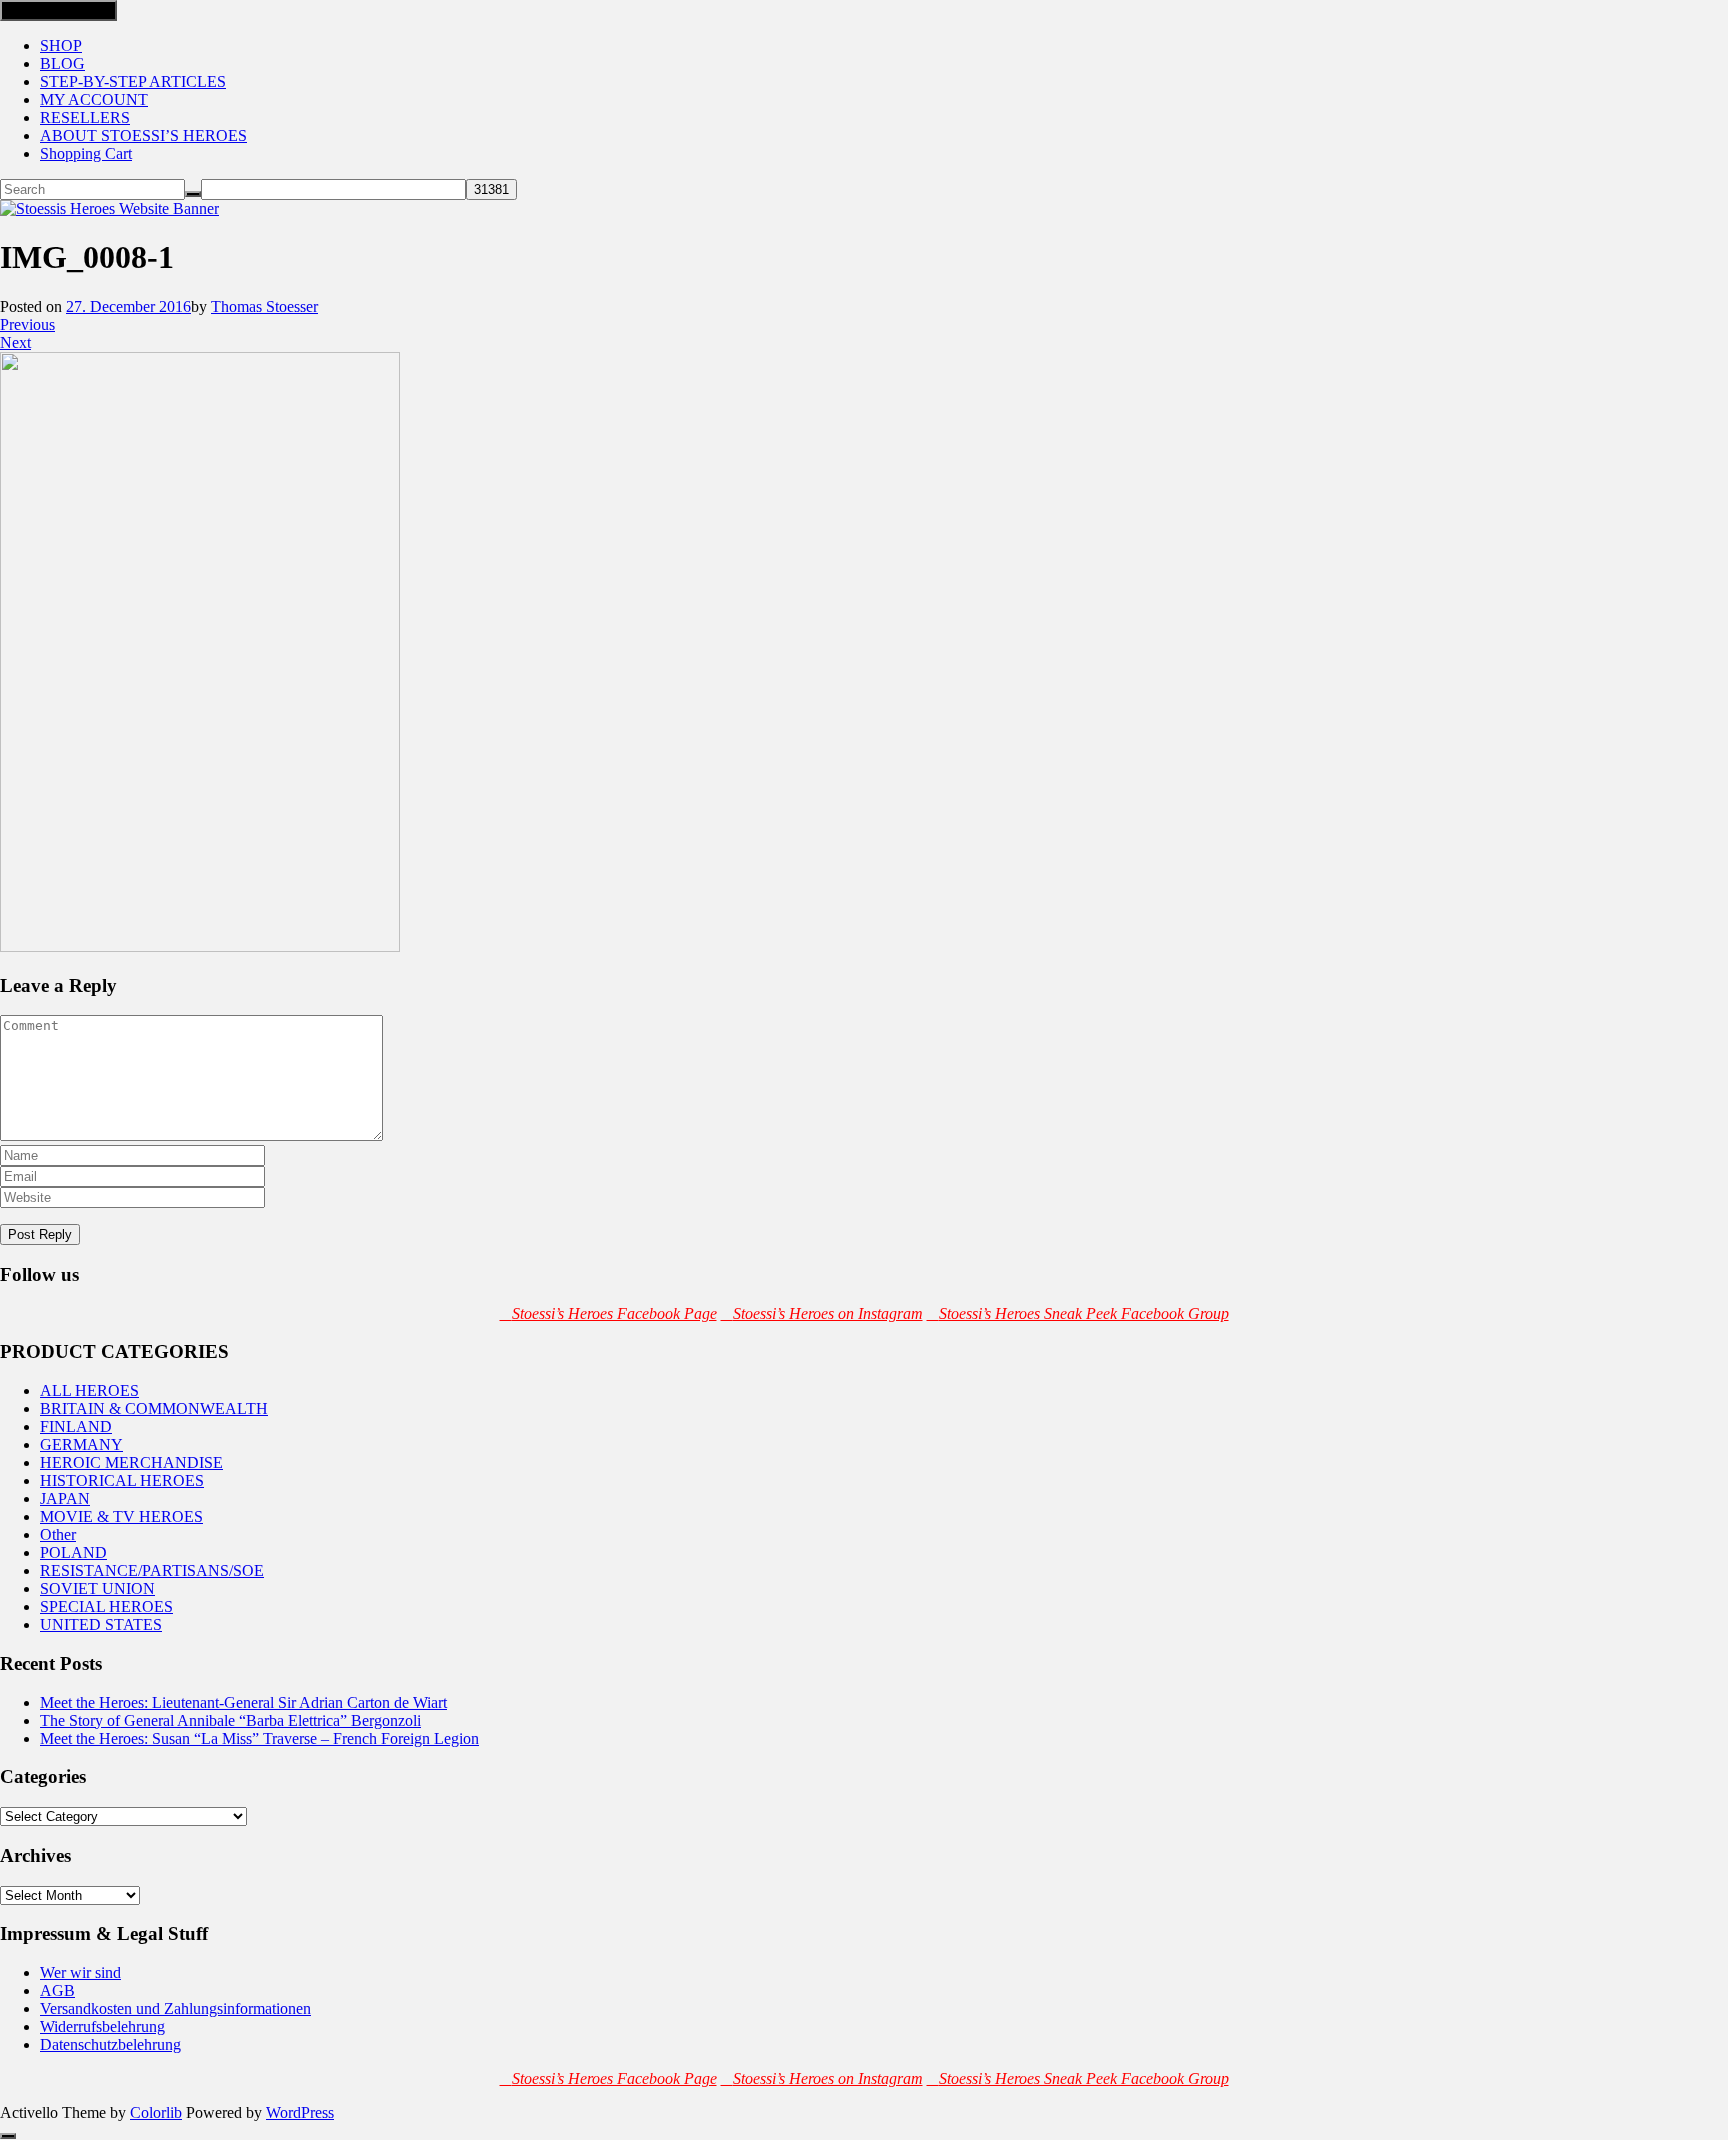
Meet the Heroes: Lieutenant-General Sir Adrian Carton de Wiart (243, 1702)
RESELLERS (85, 117)
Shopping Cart (86, 153)
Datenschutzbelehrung (110, 2044)
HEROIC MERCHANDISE (131, 1462)
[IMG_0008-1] (200, 946)
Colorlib (156, 2112)
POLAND (73, 1552)
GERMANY (81, 1444)
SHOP (61, 45)
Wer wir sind (80, 1972)
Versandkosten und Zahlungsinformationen (175, 2008)
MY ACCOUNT (94, 99)
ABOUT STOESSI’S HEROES (143, 135)
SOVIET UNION (97, 1588)
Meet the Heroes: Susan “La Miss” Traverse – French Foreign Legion (259, 1738)
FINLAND (76, 1426)
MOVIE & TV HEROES (121, 1516)
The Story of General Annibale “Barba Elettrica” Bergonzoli (230, 1720)
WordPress (300, 2112)
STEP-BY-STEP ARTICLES (133, 81)
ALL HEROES (89, 1390)
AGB (57, 1990)
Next (15, 342)
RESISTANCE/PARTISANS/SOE (152, 1570)
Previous (27, 324)
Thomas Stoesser (264, 306)
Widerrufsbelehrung (102, 2026)
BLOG (62, 63)
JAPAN (65, 1498)
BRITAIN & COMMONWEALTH (154, 1408)
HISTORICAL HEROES (122, 1480)
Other (58, 1534)
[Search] (193, 194)
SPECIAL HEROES (106, 1606)
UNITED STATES (101, 1624)
